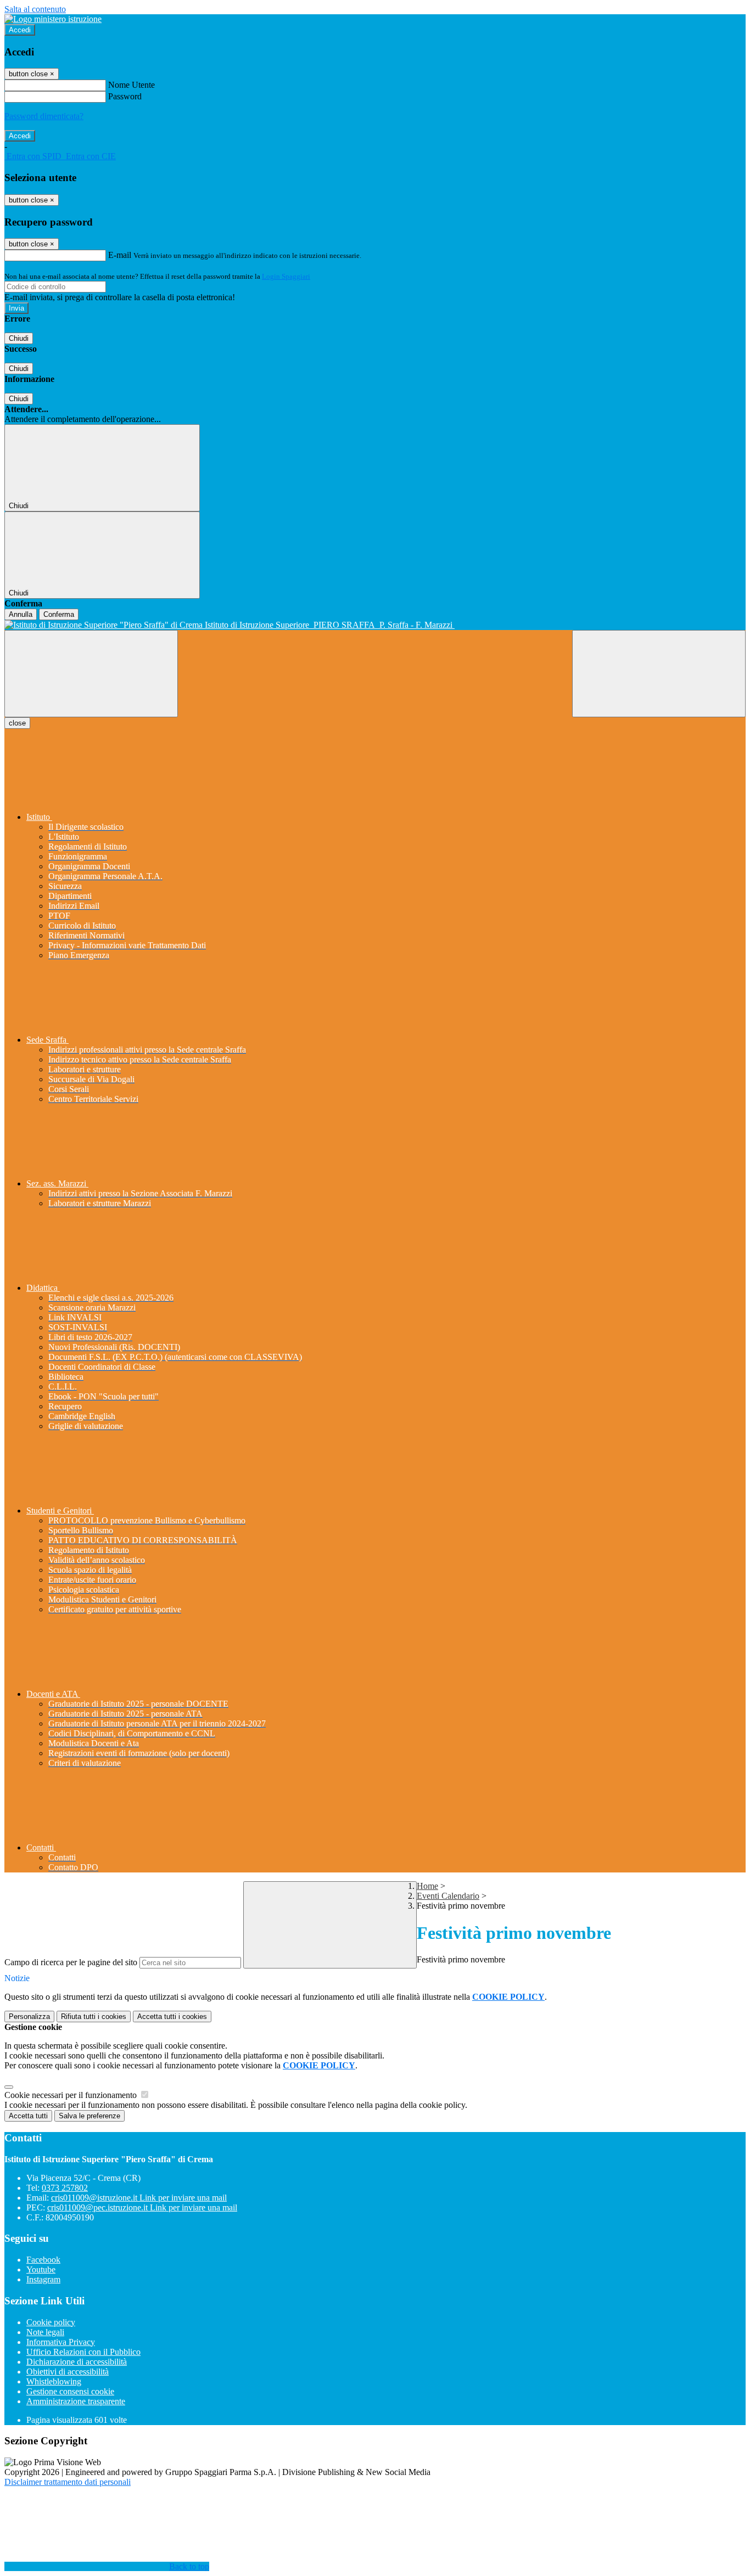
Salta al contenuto (35, 9)
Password (125, 96)
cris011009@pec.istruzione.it (142, 2207)
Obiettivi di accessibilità (68, 2372)
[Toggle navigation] (91, 674)
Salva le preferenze (89, 2116)
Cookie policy (51, 2322)
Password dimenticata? (44, 116)
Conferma (59, 614)
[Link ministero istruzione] (53, 19)
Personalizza (29, 2017)
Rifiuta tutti (94, 2017)
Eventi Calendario (448, 1896)
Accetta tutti (172, 2017)
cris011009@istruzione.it (139, 2198)
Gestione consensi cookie (70, 2391)
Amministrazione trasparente (76, 2401)
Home (427, 1886)
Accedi (20, 30)
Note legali (45, 2332)
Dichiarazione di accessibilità (77, 2362)
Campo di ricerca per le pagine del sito (71, 1962)
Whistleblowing (54, 2381)
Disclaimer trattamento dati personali (68, 2482)
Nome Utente (131, 85)
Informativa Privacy (61, 2342)
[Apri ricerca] (659, 674)
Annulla (21, 614)
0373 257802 (65, 2188)
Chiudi (19, 338)
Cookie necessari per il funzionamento (72, 2095)
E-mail (120, 255)
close (17, 723)
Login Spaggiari (286, 276)
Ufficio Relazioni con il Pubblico (83, 2352)
